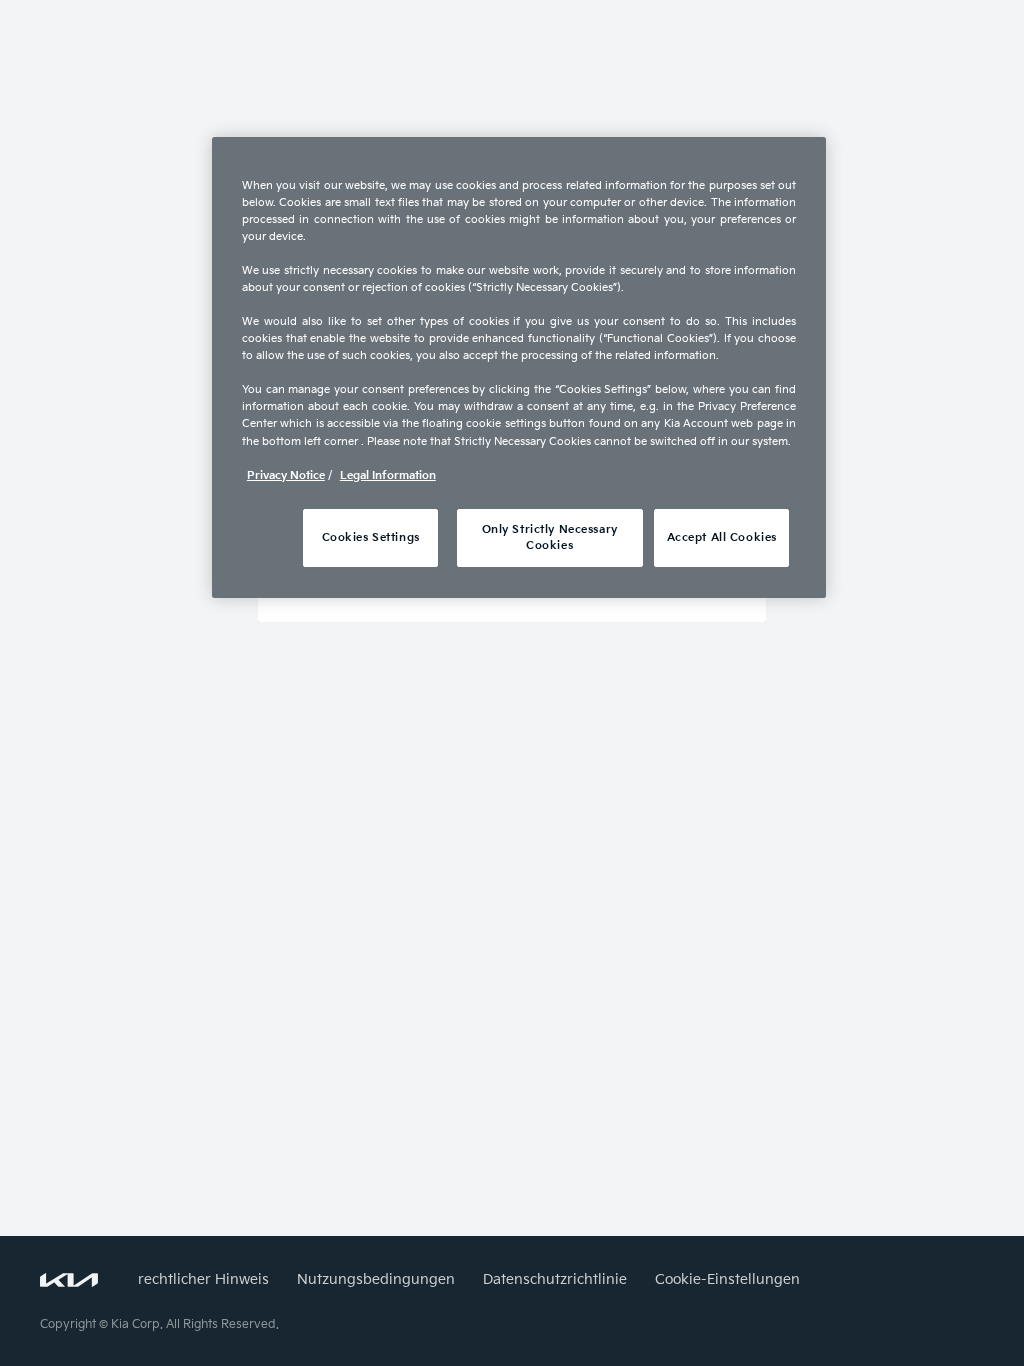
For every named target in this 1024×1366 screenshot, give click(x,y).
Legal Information (388, 475)
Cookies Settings (371, 537)
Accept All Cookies (722, 537)
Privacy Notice (286, 475)
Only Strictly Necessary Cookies (550, 537)
